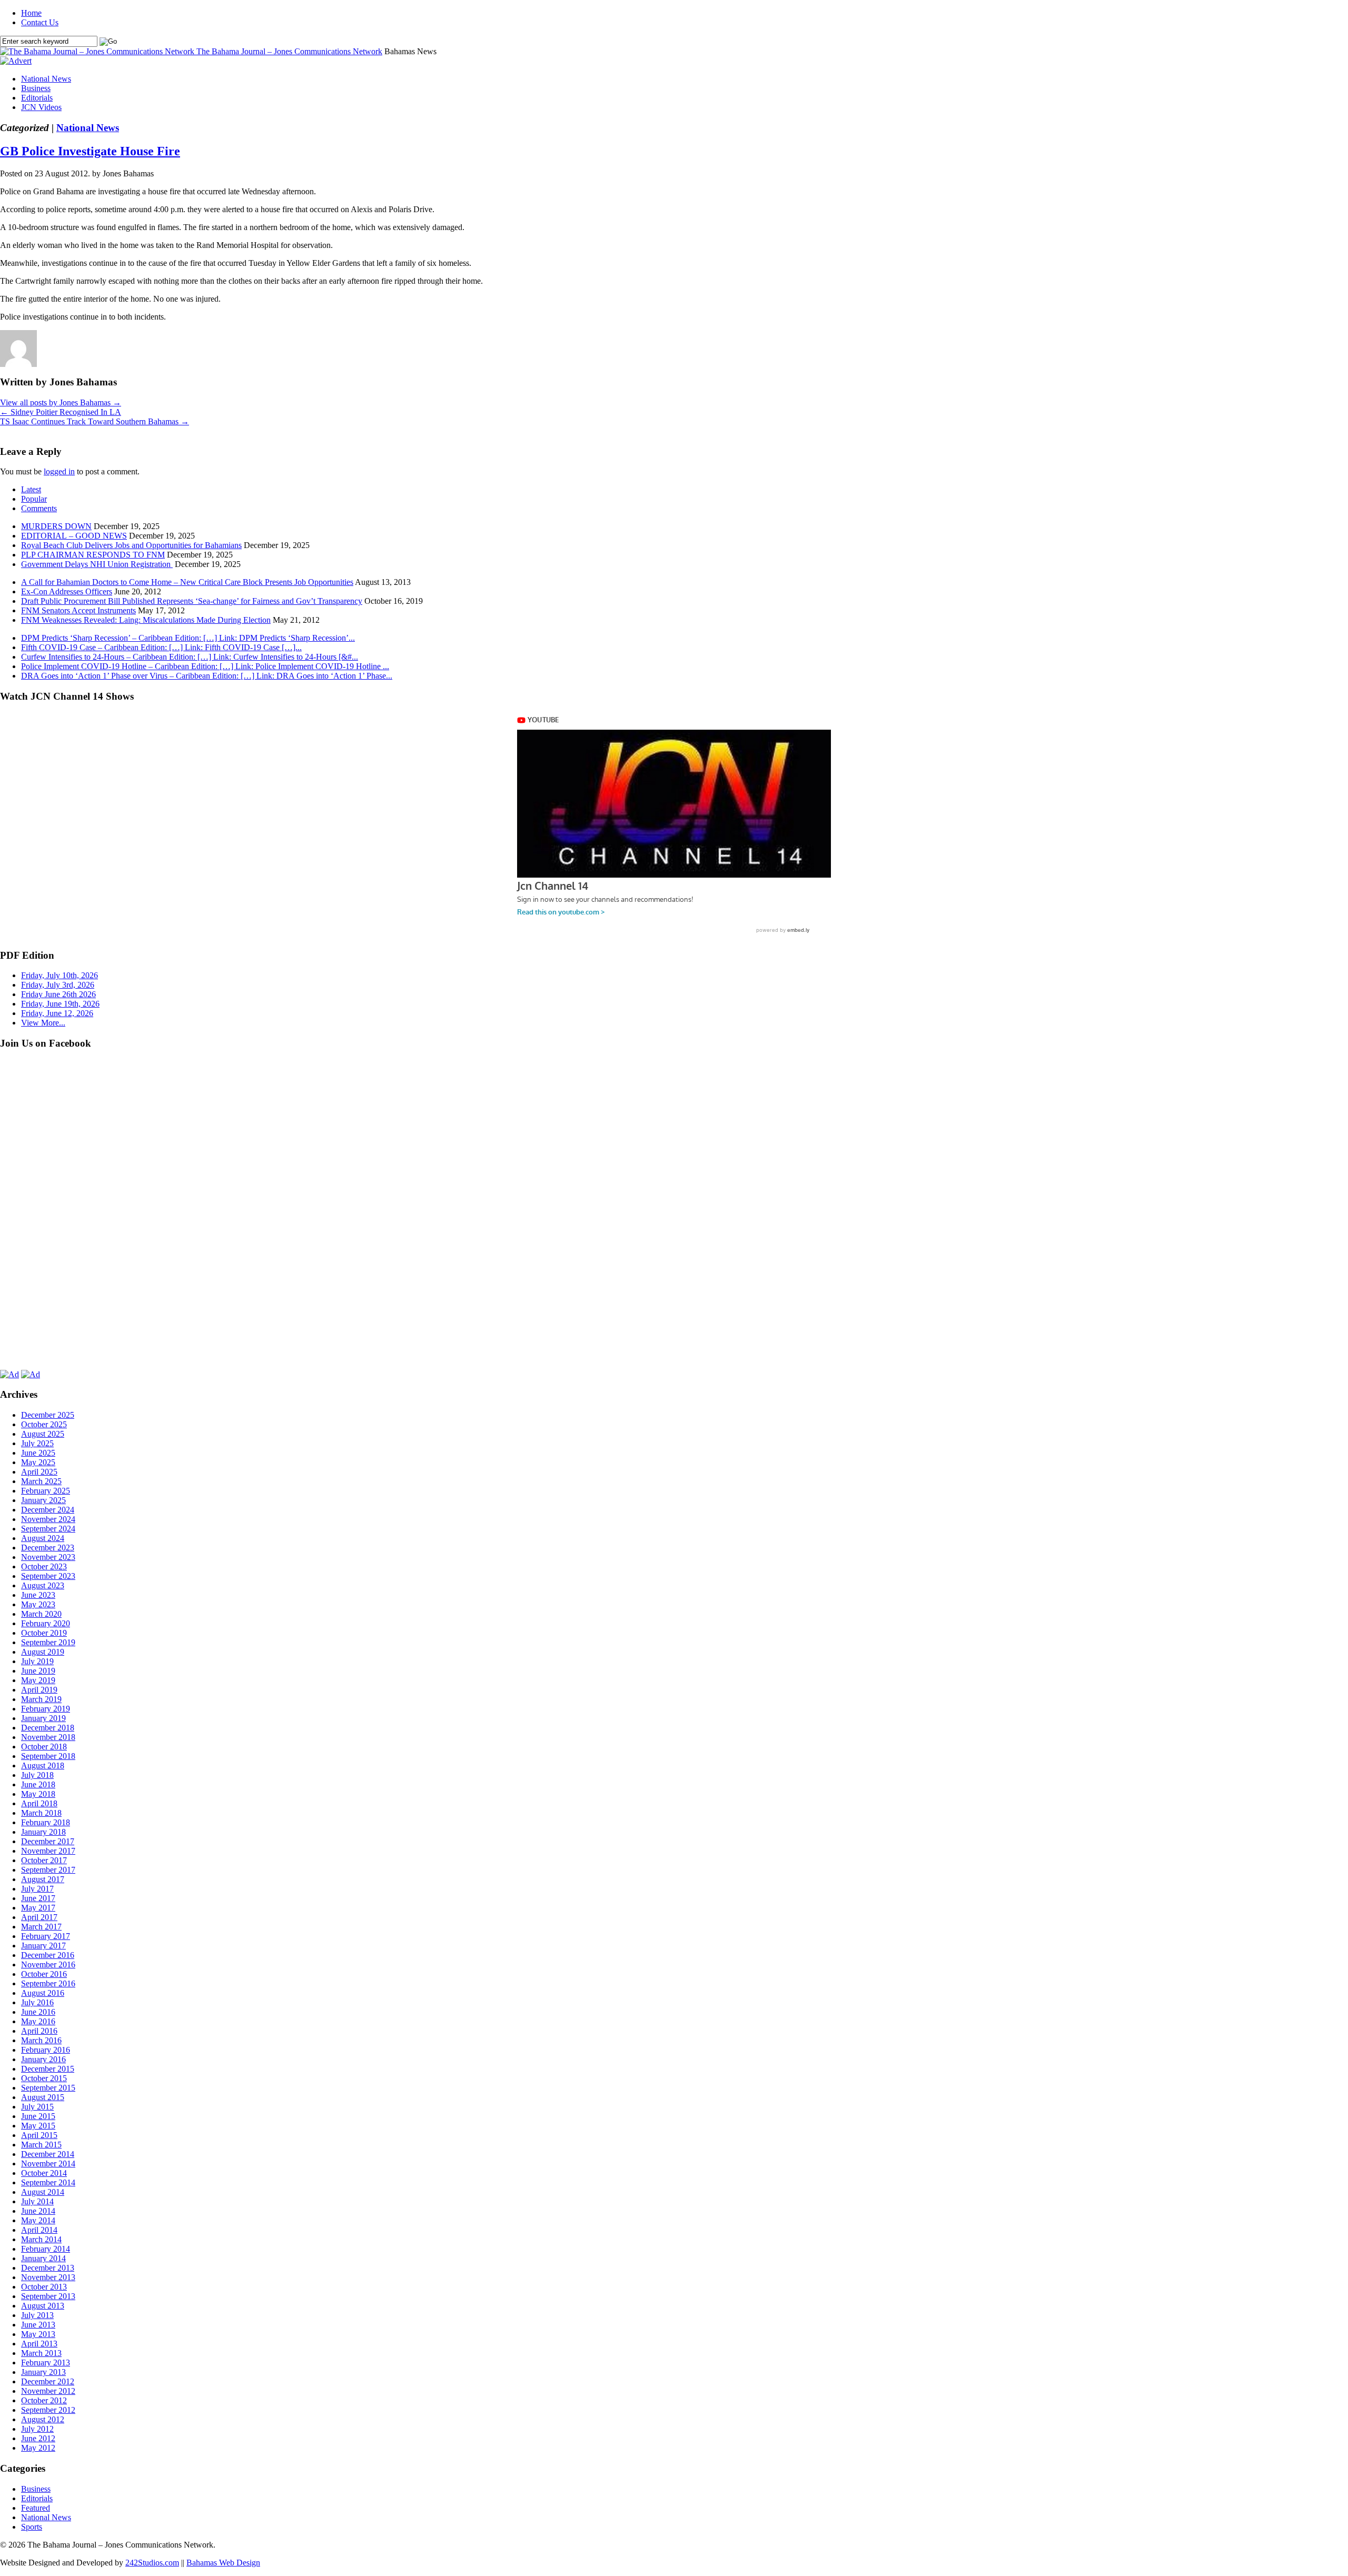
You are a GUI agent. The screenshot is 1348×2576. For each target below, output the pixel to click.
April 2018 (39, 1803)
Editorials (37, 98)
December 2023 (48, 1548)
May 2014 (38, 2220)
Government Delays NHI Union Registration (97, 564)
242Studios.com (152, 2563)
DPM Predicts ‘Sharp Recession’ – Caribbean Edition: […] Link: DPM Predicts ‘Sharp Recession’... (188, 638)
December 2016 (48, 1955)
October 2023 (44, 1567)
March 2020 (41, 1614)
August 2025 (43, 1434)
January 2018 (43, 1832)
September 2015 (48, 2088)
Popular (34, 499)
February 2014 (46, 2249)
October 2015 (44, 2078)
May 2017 (38, 1908)
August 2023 (43, 1585)
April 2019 (39, 1690)
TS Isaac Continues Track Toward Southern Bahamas (95, 421)
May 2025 (38, 1462)
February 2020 (46, 1623)
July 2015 (37, 2107)
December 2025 (48, 1415)
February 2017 (46, 1936)
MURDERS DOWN (56, 526)
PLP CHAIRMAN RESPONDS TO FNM (93, 555)
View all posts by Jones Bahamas (61, 402)
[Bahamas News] (98, 51)
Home (31, 13)
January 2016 (43, 2059)
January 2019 (43, 1718)
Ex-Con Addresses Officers (67, 591)
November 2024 (48, 1519)
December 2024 (48, 1510)
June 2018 (38, 1784)
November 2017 (48, 1851)
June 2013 (38, 2325)
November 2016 (48, 1965)
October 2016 (44, 1974)
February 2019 (46, 1709)
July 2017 (37, 1889)
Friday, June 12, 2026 (57, 1013)
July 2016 (37, 2002)
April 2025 (39, 1472)
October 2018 (44, 1747)
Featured (36, 2508)
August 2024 (43, 1538)
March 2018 (41, 1813)
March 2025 (41, 1481)
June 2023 (38, 1595)
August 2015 (43, 2097)
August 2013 (43, 2306)
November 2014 (48, 2164)
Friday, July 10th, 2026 (60, 975)
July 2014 (37, 2201)
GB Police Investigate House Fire (90, 151)
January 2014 (43, 2258)
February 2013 (46, 2363)
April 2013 (39, 2344)
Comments (39, 508)
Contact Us (40, 22)
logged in (59, 471)
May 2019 (38, 1680)
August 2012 (43, 2419)
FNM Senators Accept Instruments (78, 610)
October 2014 (44, 2173)
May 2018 (38, 1794)
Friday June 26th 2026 (58, 994)
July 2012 (37, 2429)
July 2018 (37, 1775)
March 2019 (41, 1699)
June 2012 (38, 2438)
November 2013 (48, 2277)
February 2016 (46, 2050)
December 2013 (48, 2268)
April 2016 (39, 2031)
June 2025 (38, 1453)
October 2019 (44, 1633)
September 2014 (48, 2182)
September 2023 (48, 1576)
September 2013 (48, 2296)
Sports (32, 2527)
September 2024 (48, 1529)
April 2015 (39, 2135)
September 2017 (48, 1870)
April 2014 (39, 2230)
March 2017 (41, 1927)
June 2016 (38, 2012)
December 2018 (48, 1728)
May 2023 (38, 1604)
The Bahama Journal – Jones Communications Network (289, 51)
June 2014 (38, 2211)
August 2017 (43, 1879)
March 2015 (41, 2145)
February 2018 (46, 1822)
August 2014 (43, 2192)
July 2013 (37, 2315)
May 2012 (38, 2448)
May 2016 (38, 2021)
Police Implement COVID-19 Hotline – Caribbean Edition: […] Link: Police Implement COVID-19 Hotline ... (205, 666)
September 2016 (48, 1983)
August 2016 (43, 1993)
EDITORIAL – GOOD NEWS (74, 536)
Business (36, 88)
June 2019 (38, 1671)
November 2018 (48, 1737)
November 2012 (48, 2391)
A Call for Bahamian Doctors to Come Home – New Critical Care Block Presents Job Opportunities (187, 582)
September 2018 (48, 1756)
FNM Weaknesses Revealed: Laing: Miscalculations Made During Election (146, 620)
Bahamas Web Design (223, 2563)
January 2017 (43, 1946)
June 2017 (38, 1898)
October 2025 (44, 1424)
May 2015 (38, 2126)
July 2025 (37, 1443)
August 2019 (43, 1652)
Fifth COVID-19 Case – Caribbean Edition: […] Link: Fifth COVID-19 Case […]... (161, 647)
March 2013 (41, 2353)
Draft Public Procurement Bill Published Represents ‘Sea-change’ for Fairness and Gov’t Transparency (192, 601)
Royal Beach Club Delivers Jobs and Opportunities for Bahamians (131, 545)
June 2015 (38, 2116)
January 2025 (43, 1500)
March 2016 (41, 2040)
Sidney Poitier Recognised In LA (61, 412)
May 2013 (38, 2334)
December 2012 (48, 2381)
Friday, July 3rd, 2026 (58, 985)
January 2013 (43, 2372)
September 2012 (48, 2410)
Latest (31, 489)
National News (46, 79)
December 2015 (48, 2069)
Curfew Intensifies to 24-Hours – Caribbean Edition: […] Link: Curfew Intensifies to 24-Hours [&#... (190, 657)
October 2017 (44, 1860)
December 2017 (48, 1841)
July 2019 (37, 1661)
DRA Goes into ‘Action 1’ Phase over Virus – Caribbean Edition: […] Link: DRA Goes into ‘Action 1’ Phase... (207, 676)
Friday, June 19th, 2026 (60, 1004)
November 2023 (48, 1557)
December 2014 (48, 2154)
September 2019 (48, 1642)
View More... (43, 1023)
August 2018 (43, 1766)
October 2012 (44, 2400)
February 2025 (46, 1491)
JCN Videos (41, 107)
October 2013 (44, 2287)
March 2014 (41, 2239)
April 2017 (39, 1917)
